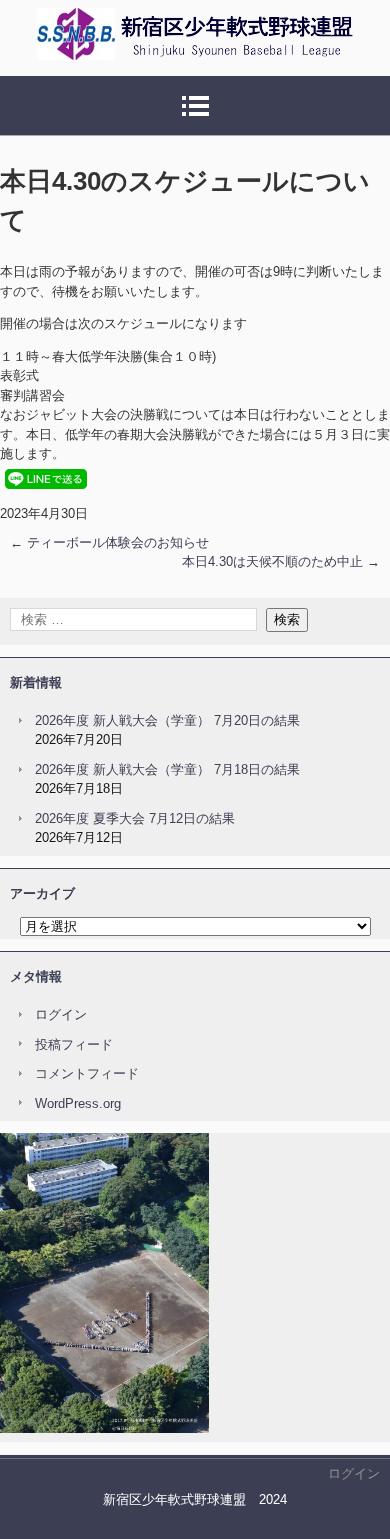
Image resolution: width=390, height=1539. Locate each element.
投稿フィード (74, 1044)
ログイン (61, 1014)
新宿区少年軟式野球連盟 (178, 85)
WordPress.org (78, 1103)
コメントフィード (87, 1073)
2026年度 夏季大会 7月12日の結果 (135, 818)
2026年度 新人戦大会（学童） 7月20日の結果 (167, 720)
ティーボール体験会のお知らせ (109, 542)
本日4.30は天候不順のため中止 (281, 561)
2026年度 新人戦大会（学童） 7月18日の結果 (167, 769)
